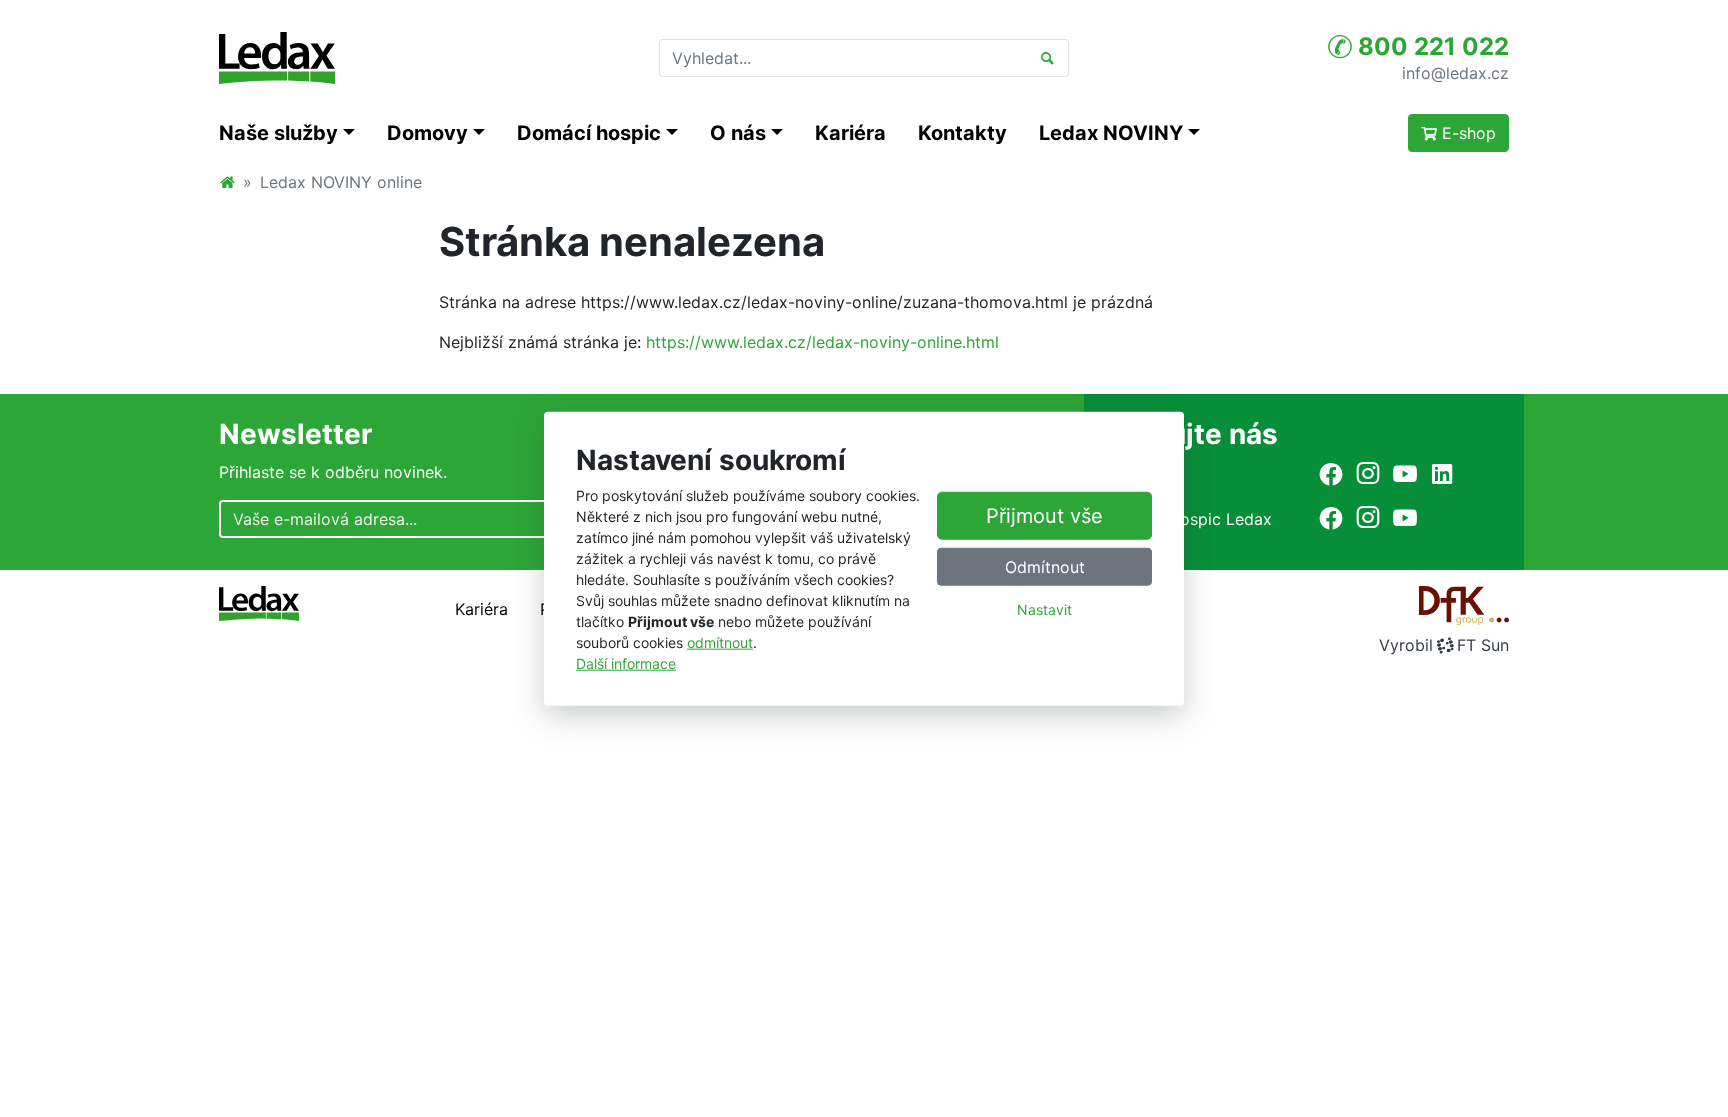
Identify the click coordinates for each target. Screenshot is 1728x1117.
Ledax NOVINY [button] (1111, 133)
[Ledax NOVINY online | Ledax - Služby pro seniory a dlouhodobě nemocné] (277, 58)
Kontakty (962, 133)
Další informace (626, 663)
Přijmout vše (1044, 516)
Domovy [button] (427, 133)
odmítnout (720, 642)
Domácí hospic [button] (589, 133)
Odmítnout (1045, 567)
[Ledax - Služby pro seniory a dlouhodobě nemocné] (227, 182)
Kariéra (850, 133)
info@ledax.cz (1455, 72)
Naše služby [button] (278, 133)
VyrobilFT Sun (1444, 645)
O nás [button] (738, 133)
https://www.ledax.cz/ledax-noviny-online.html (822, 342)
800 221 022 (1430, 46)
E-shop (1466, 133)
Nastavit (1044, 609)
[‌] (1331, 473)
